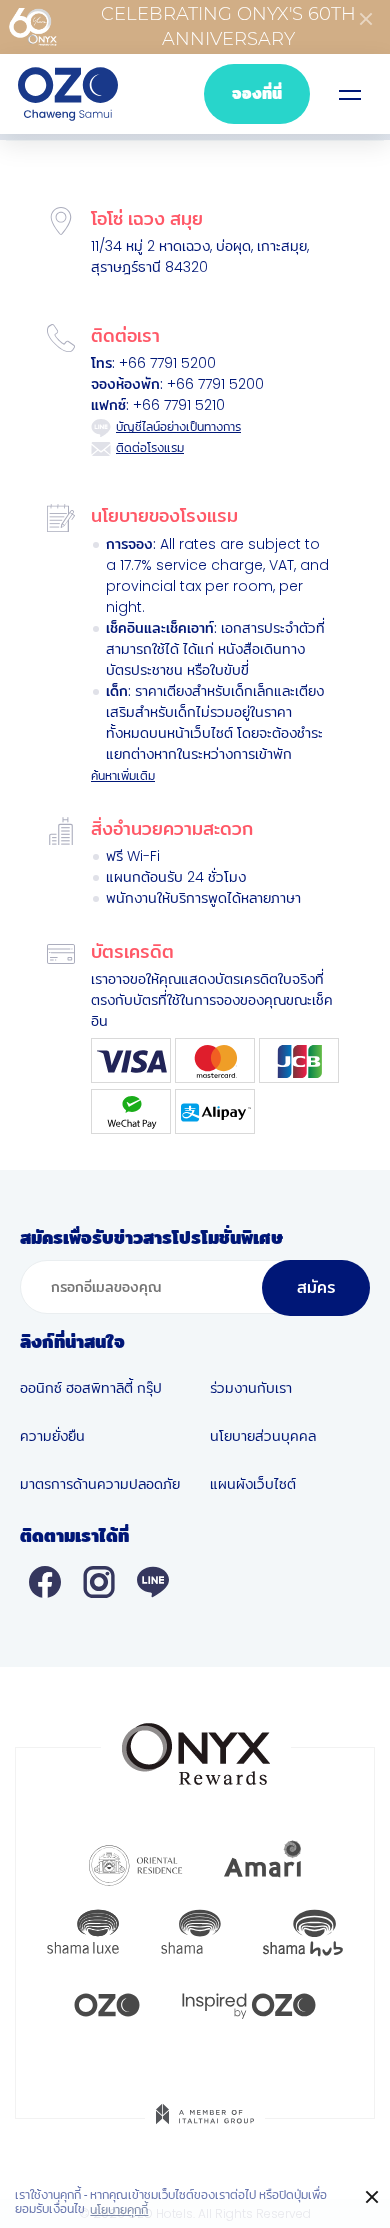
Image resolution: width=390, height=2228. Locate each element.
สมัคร (316, 1287)
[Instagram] (99, 1581)
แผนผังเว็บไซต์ (253, 1484)
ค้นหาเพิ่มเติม (123, 775)
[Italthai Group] (205, 2128)
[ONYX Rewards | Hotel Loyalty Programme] (196, 1745)
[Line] (153, 1581)
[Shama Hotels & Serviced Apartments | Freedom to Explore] (191, 1933)
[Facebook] (45, 1581)
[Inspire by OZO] (249, 2003)
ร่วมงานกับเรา (251, 1388)
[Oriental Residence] (135, 1863)
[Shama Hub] (303, 1933)
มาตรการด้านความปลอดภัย (100, 1484)
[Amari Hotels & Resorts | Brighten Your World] (263, 1863)
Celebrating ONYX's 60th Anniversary (228, 26)
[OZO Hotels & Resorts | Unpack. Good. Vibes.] (107, 2003)
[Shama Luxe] (83, 1933)
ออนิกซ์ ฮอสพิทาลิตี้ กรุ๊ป (91, 1388)
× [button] (372, 2197)
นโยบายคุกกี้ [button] (119, 2210)
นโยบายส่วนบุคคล (263, 1436)
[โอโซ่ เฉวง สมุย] (68, 94)
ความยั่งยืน (52, 1436)
